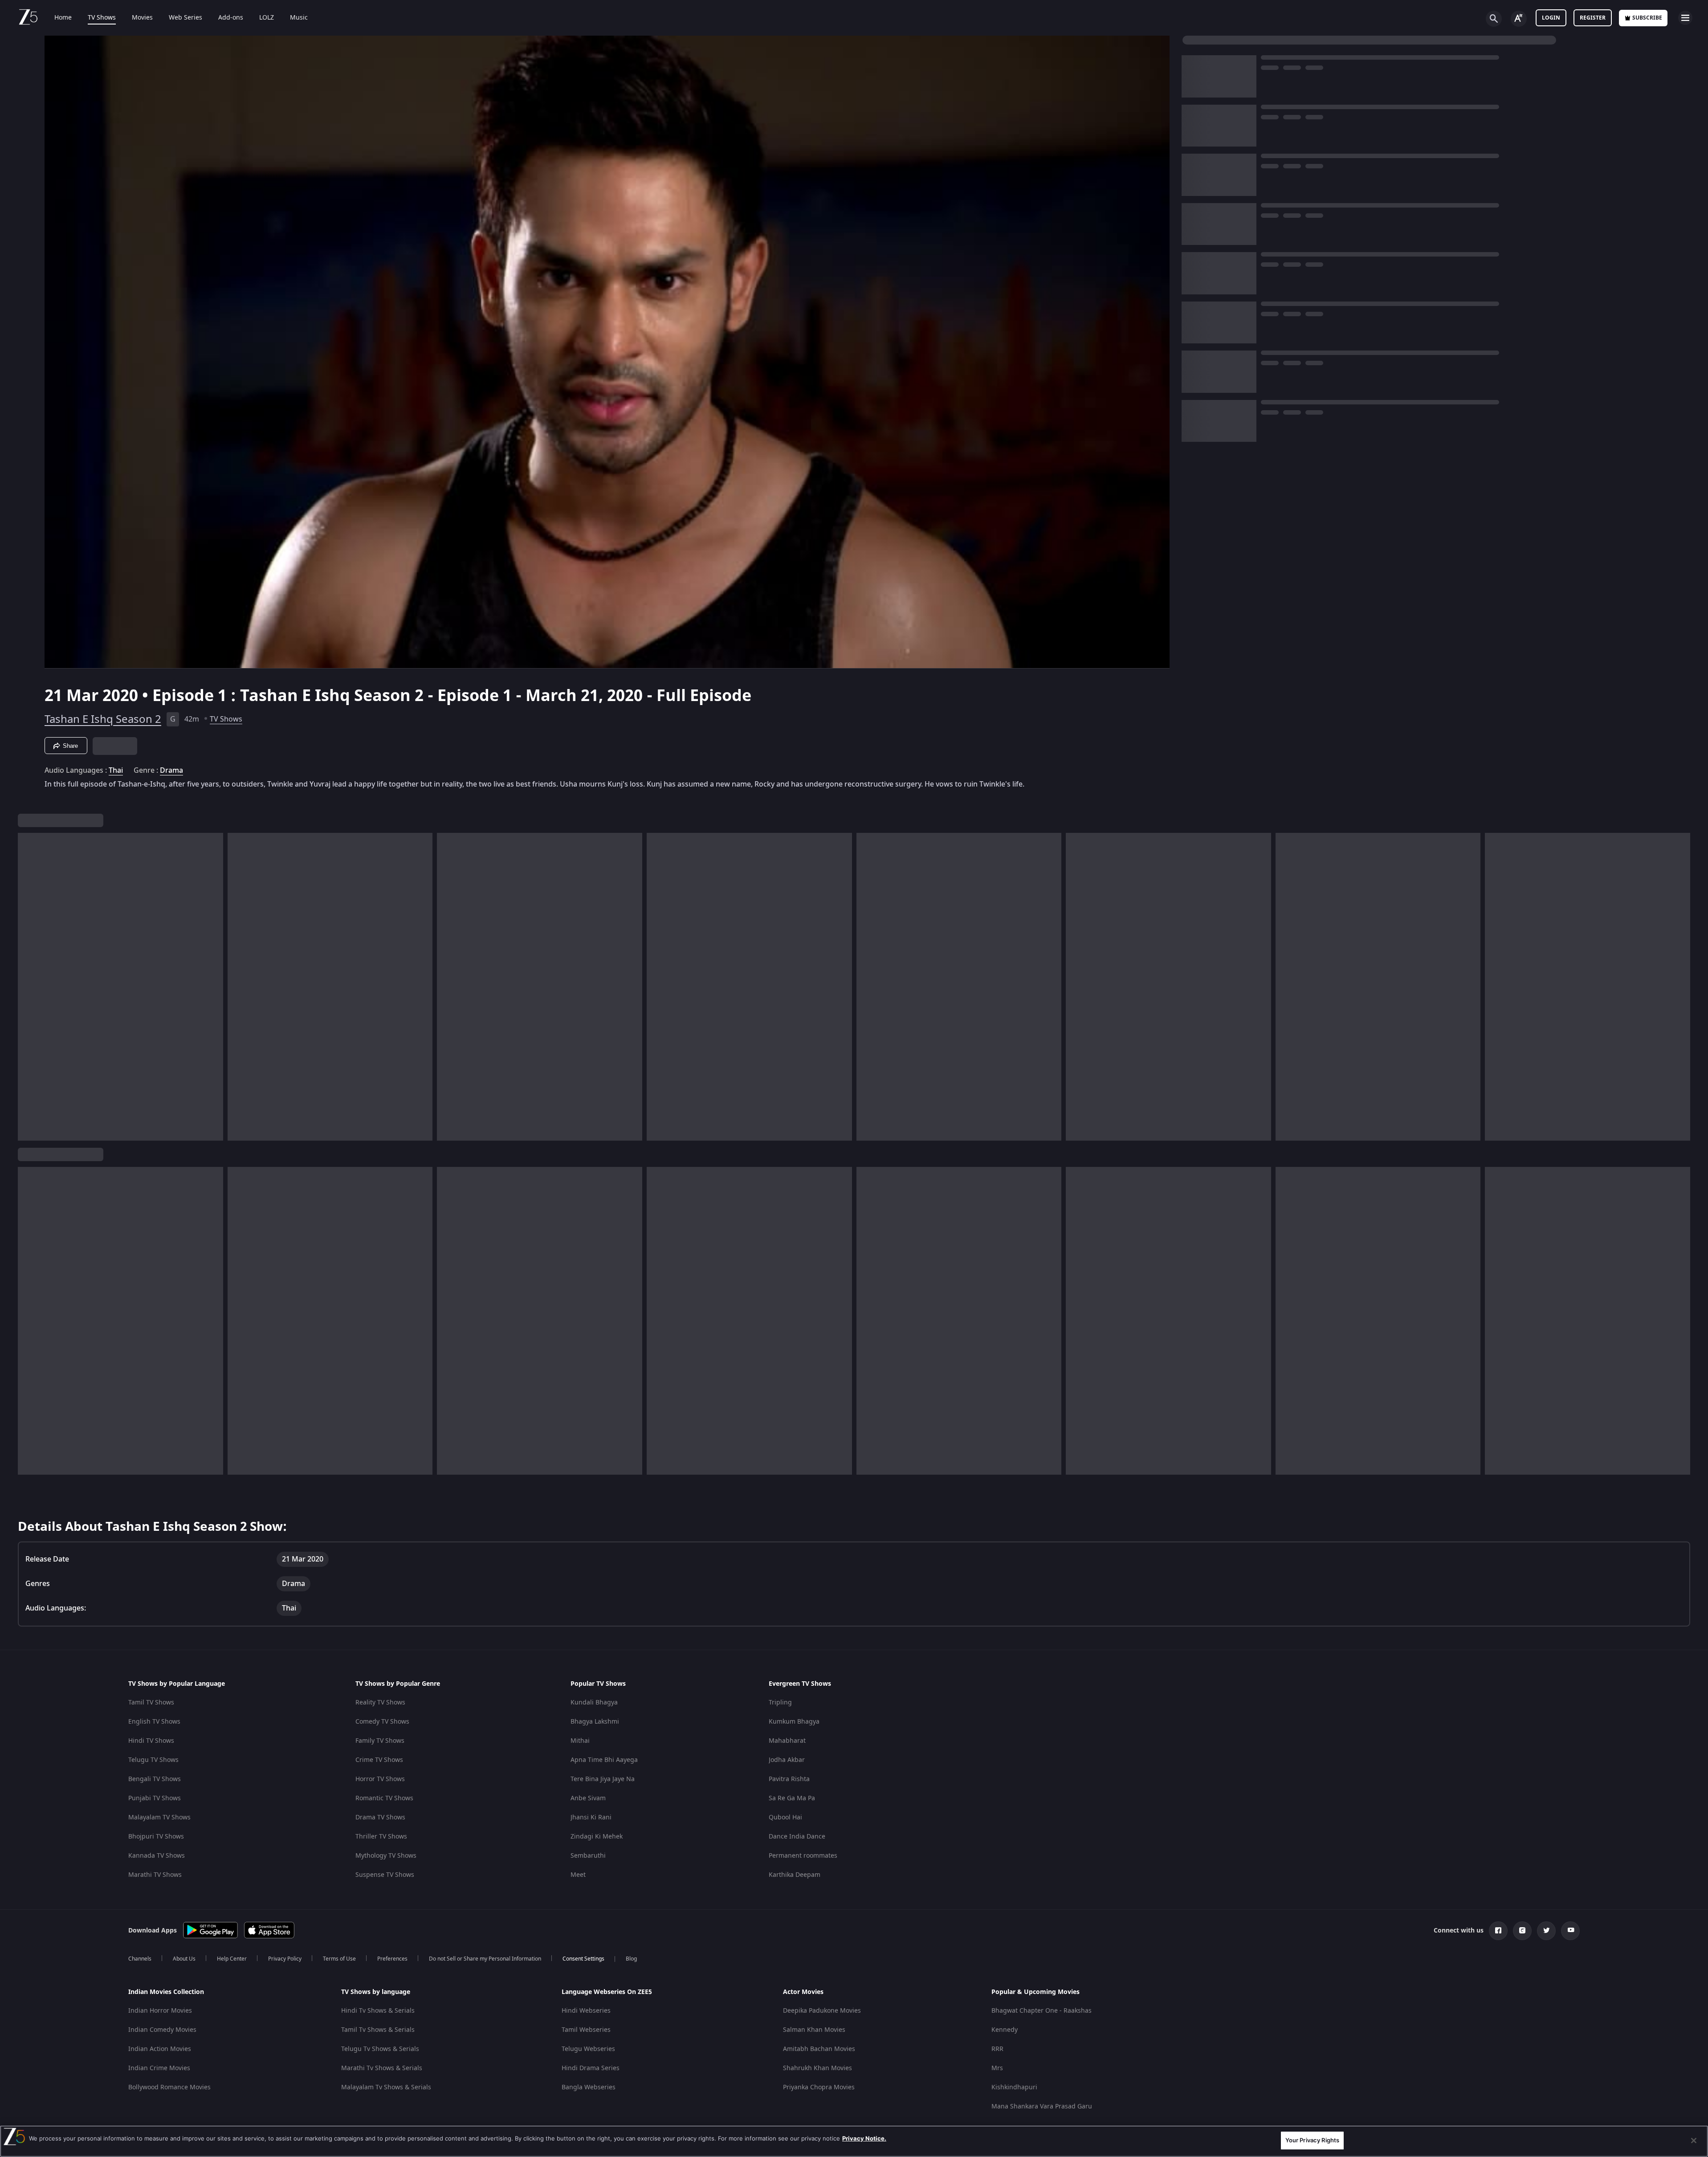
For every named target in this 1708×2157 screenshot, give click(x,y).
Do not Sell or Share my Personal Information (485, 1959)
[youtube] (1570, 1931)
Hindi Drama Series (591, 2068)
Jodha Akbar (787, 1760)
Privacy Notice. (864, 2138)
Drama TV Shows (380, 1817)
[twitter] (1546, 1931)
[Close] (1694, 2141)
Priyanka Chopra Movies (819, 2087)
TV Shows (102, 18)
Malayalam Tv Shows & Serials (386, 2087)
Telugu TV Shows (153, 1760)
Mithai (580, 1741)
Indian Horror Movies (160, 2011)
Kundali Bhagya (594, 1702)
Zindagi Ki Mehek (597, 1837)
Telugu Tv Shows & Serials (380, 2049)
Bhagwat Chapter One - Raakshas (1042, 2011)
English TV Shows (154, 1722)
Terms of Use (339, 1959)
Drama (171, 771)
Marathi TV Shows (155, 1875)
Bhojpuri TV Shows (156, 1837)
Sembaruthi (588, 1856)
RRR (997, 2049)
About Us (184, 1959)
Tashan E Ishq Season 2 (103, 719)
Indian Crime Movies (159, 2068)
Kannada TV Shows (157, 1856)
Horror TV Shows (380, 1779)
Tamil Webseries (586, 2030)
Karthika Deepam (795, 1875)
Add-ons (231, 18)
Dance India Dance (797, 1837)
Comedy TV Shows (382, 1722)
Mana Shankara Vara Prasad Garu (1042, 2106)
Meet (578, 1875)
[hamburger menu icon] (1685, 18)
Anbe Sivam (588, 1798)
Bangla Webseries (589, 2087)
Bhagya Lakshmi (595, 1722)
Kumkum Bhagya (794, 1722)
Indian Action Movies (160, 2049)
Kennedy (1005, 2030)
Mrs (997, 2068)
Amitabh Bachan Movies (819, 2049)
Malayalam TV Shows (159, 1817)
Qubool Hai (785, 1817)
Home (63, 18)
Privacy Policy (285, 1959)
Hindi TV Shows (151, 1741)
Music (299, 18)
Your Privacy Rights (1312, 2140)
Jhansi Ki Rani (591, 1817)
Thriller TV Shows (381, 1837)
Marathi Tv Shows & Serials (382, 2068)
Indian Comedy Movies (162, 2030)
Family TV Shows (380, 1741)
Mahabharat (787, 1741)
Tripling (780, 1702)
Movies (142, 18)
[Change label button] (1519, 19)
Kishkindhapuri (1014, 2087)
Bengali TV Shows (155, 1779)
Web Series (185, 18)
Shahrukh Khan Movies (817, 2068)
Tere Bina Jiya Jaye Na (603, 1779)
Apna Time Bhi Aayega (604, 1760)
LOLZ (267, 18)
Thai (116, 771)
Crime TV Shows (379, 1760)
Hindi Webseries (586, 2011)
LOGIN (1551, 18)
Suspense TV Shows (385, 1875)
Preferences (392, 1959)
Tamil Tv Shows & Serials (378, 2030)
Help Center (232, 1959)
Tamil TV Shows (151, 1702)
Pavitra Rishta (789, 1779)
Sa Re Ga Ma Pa (792, 1798)
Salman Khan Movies (814, 2030)
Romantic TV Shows (384, 1798)
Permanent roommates (803, 1856)
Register (1593, 18)
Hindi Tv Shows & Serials (378, 2011)
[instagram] (1522, 1931)
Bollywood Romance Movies (169, 2087)
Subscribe (1647, 18)
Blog (631, 1959)
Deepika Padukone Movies (822, 2011)
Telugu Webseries (588, 2049)
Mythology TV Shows (386, 1856)
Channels (140, 1959)
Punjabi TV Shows (155, 1798)
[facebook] (1498, 1931)
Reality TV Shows (380, 1702)
